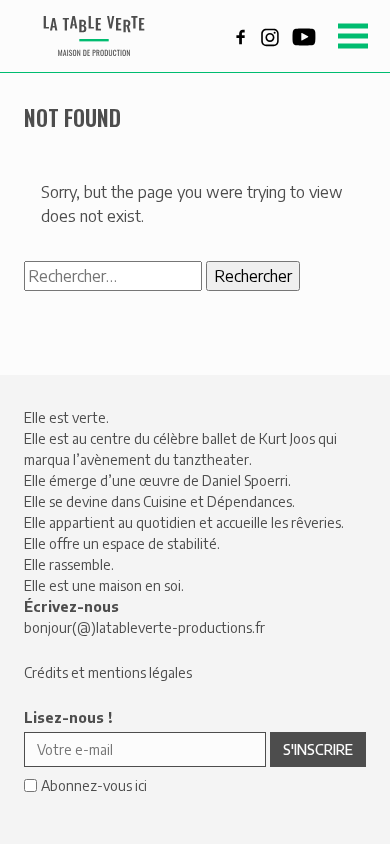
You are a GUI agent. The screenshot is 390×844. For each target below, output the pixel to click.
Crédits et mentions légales (108, 672)
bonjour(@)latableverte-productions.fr (144, 627)
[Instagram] (270, 35)
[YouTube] (304, 35)
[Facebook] (241, 35)
